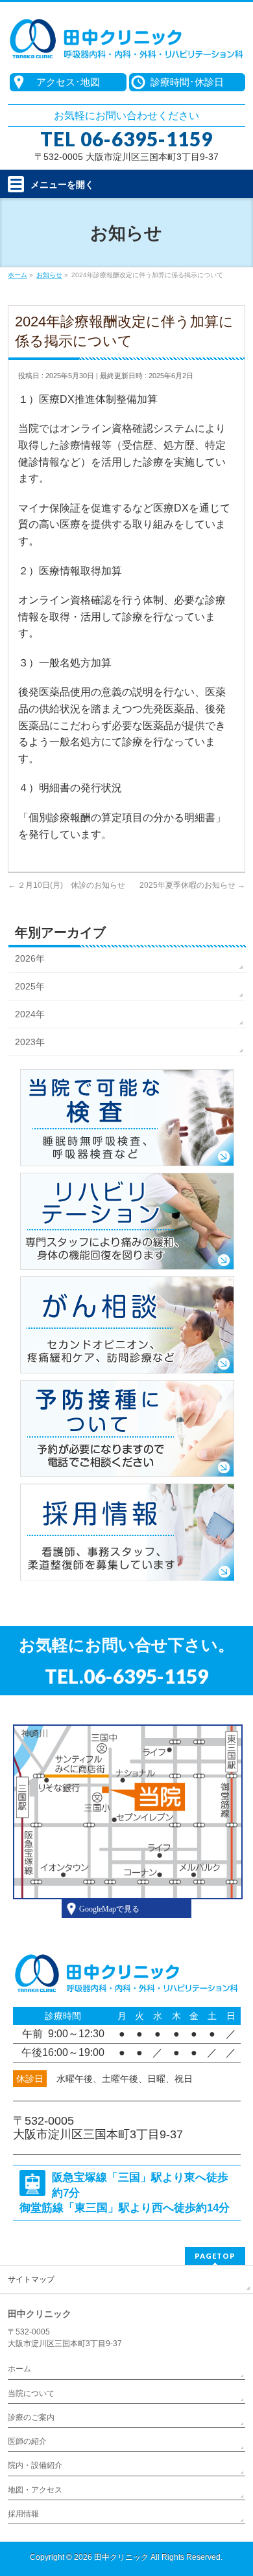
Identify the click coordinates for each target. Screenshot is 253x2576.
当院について (31, 2393)
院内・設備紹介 (35, 2465)
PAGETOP (215, 2256)
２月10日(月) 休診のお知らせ (66, 885)
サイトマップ (31, 2279)
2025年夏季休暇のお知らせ (192, 885)
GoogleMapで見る (109, 1909)
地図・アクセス (35, 2490)
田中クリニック (121, 2557)
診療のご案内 (31, 2417)
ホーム (19, 2369)
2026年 (30, 958)
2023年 (30, 1042)
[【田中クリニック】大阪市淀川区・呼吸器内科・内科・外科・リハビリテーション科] (127, 46)
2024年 (30, 1014)
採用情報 (23, 2514)
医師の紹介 (27, 2441)
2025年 (30, 986)
